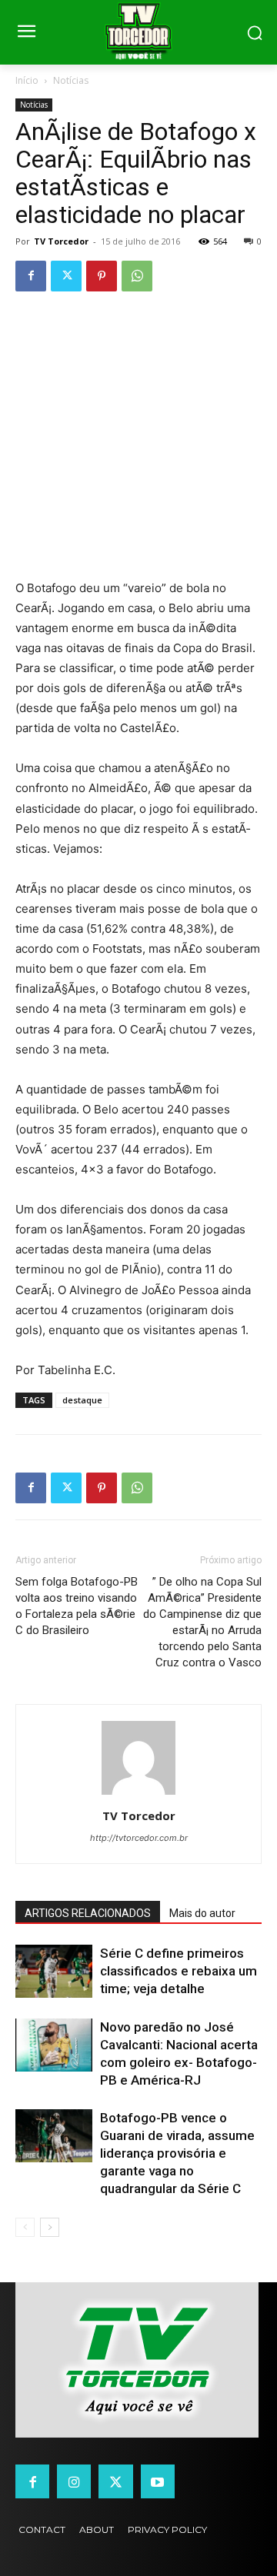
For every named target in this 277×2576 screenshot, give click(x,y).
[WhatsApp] (137, 276)
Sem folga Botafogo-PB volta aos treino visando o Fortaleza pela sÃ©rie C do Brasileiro (77, 1606)
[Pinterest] (102, 276)
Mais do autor (202, 1913)
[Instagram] (74, 2481)
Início (27, 80)
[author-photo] (138, 1794)
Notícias (71, 80)
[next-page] (50, 2227)
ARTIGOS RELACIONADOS (88, 1913)
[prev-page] (25, 2227)
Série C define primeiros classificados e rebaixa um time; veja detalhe (179, 1971)
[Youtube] (158, 2481)
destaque (82, 1400)
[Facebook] (31, 276)
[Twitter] (66, 276)
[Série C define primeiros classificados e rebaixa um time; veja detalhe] (54, 1971)
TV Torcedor (61, 241)
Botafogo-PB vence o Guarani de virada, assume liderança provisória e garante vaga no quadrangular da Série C (177, 2153)
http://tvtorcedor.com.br (139, 1838)
